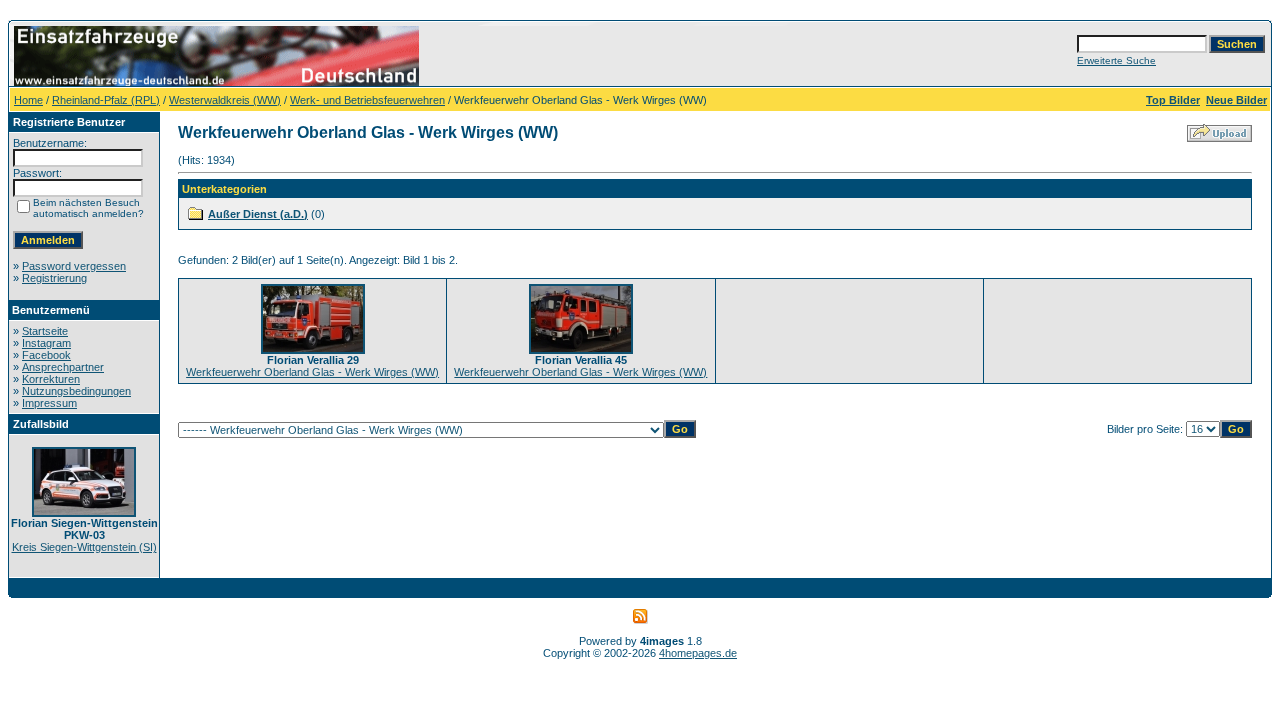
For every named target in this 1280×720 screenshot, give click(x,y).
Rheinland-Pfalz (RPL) (106, 100)
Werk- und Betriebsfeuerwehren (367, 100)
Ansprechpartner (63, 367)
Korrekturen (51, 379)
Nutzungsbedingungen (76, 391)
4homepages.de (698, 653)
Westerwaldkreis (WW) (225, 100)
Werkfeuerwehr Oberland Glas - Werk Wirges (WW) (312, 372)
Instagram (46, 343)
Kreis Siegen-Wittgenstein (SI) (84, 547)
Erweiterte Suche (1116, 60)
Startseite (45, 331)
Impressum (49, 403)
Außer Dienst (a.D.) (258, 214)
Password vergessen (74, 266)
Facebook (46, 355)
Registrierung (54, 278)
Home (28, 100)
